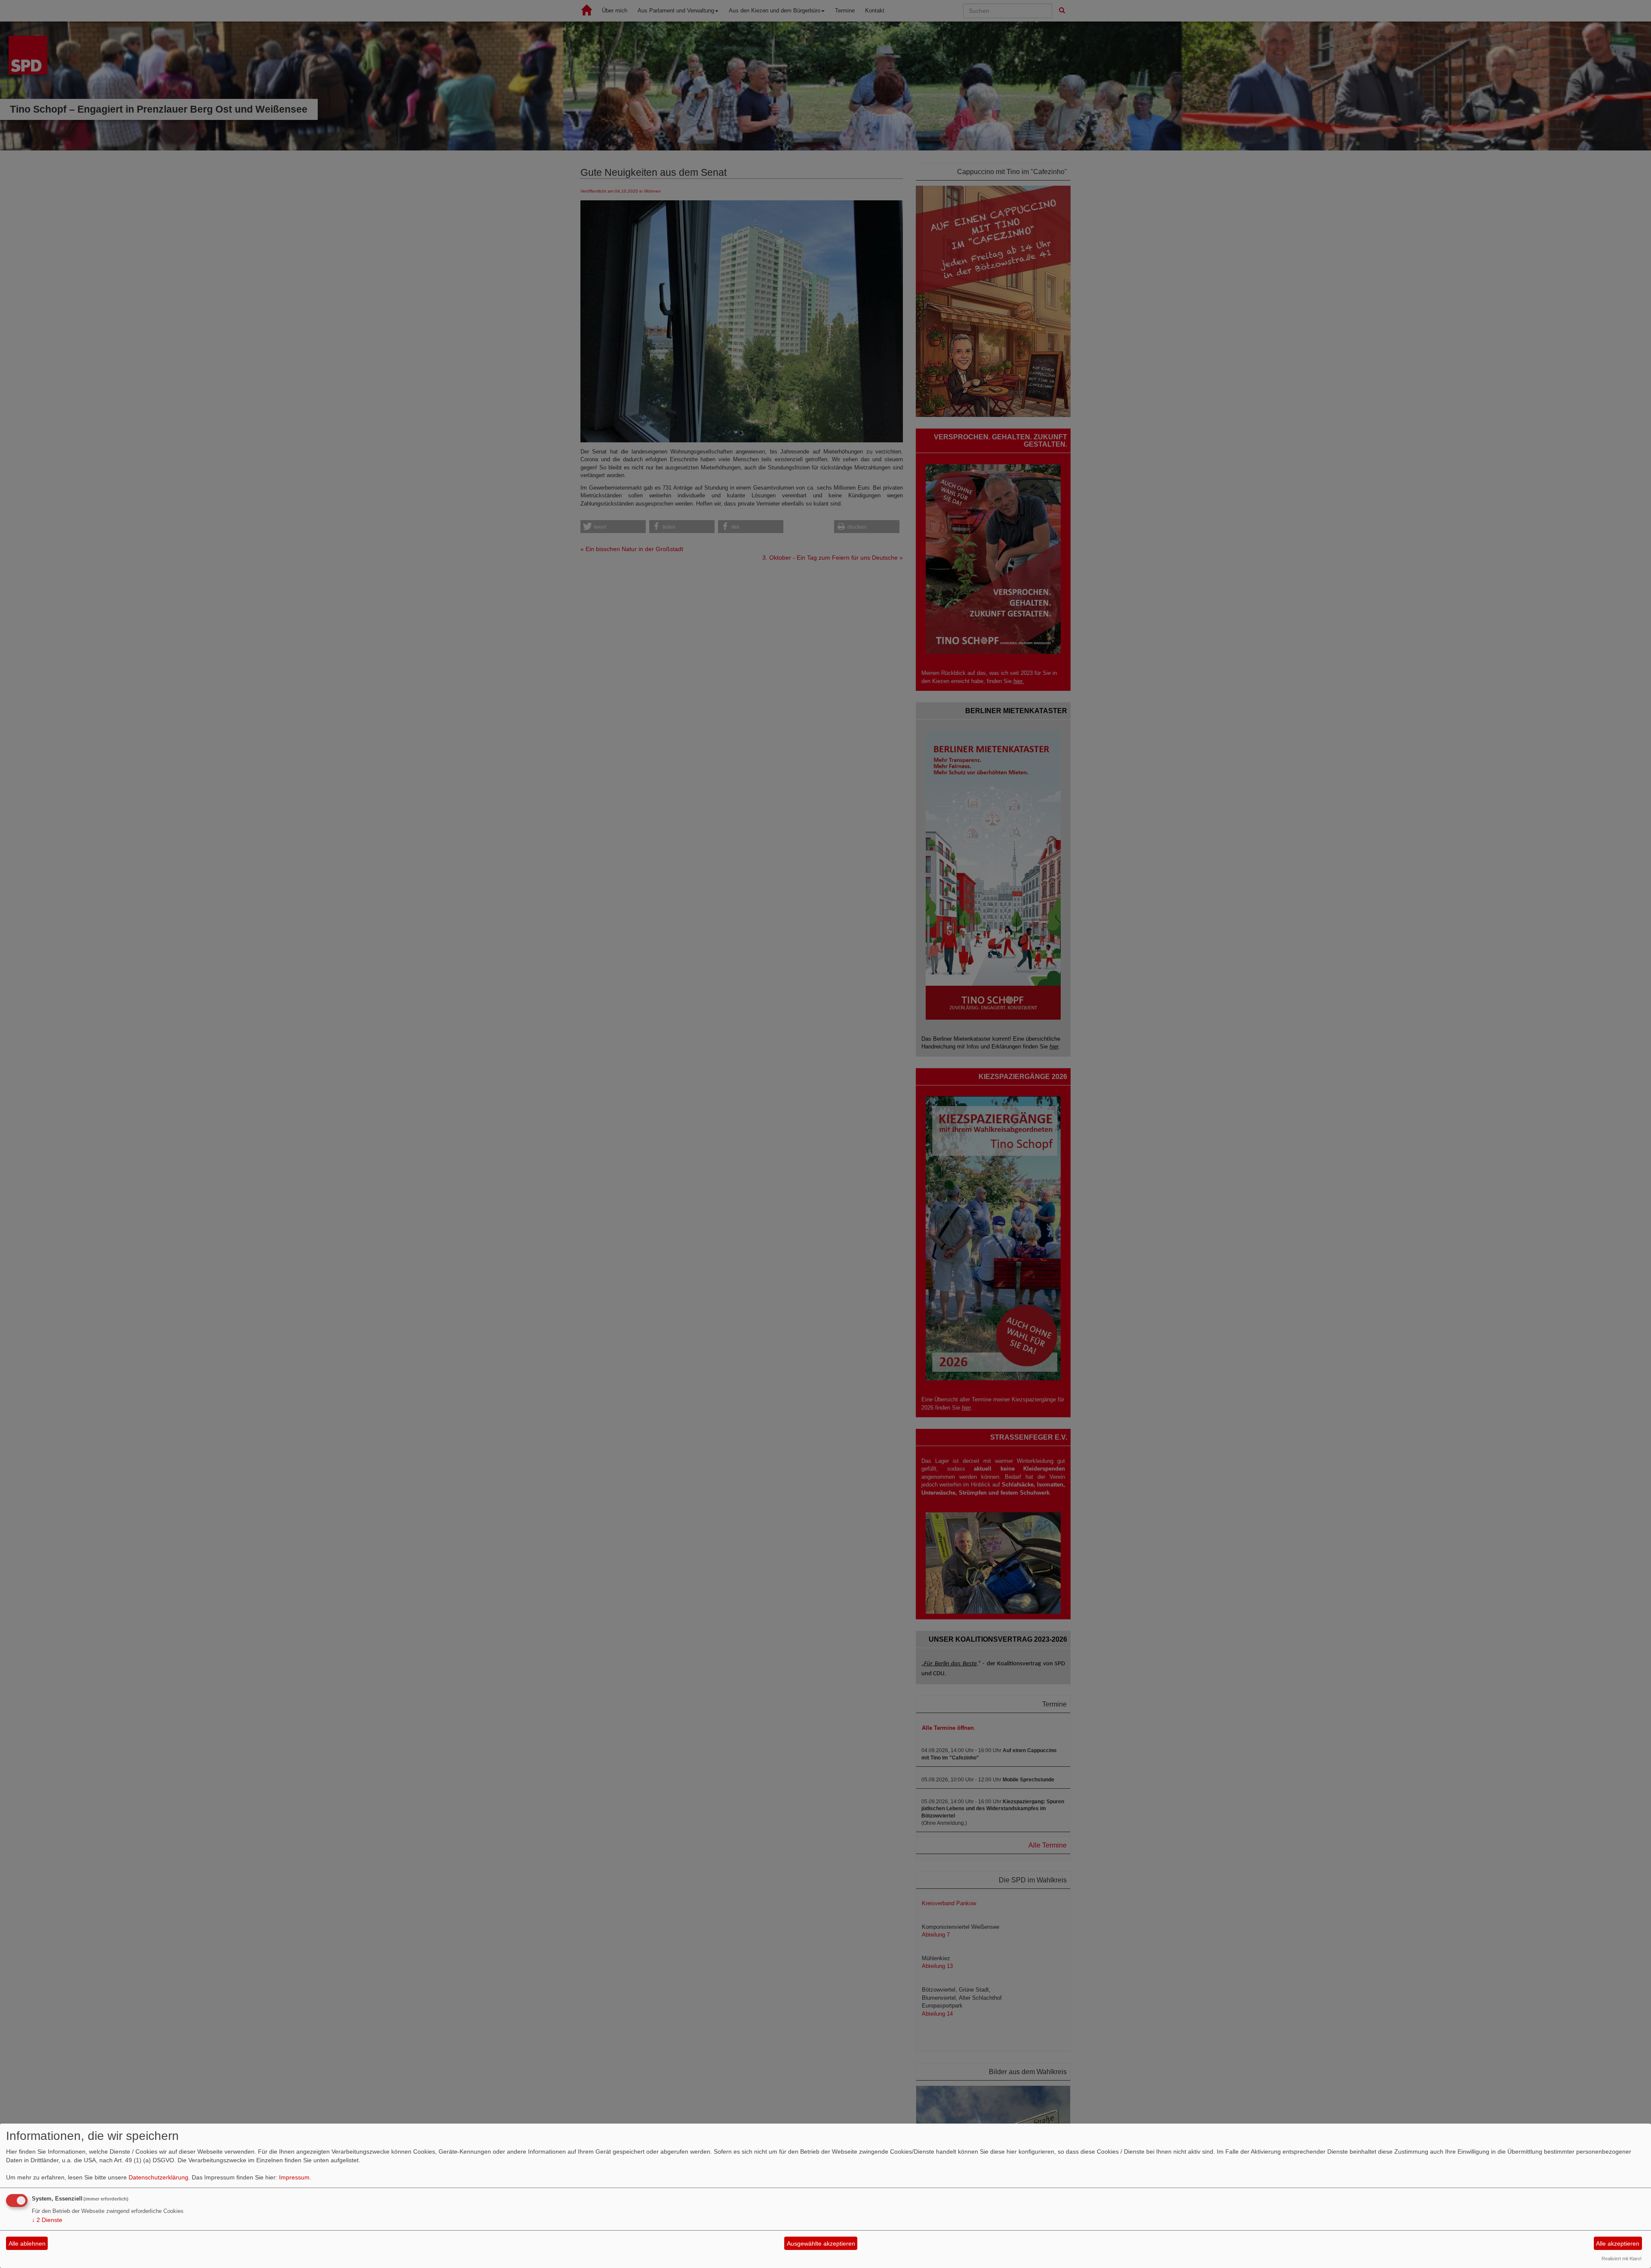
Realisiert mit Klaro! (1622, 2259)
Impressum (294, 2177)
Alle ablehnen (27, 2243)
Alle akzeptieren (1618, 2243)
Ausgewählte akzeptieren (821, 2243)
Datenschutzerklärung (158, 2177)
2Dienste (47, 2220)
